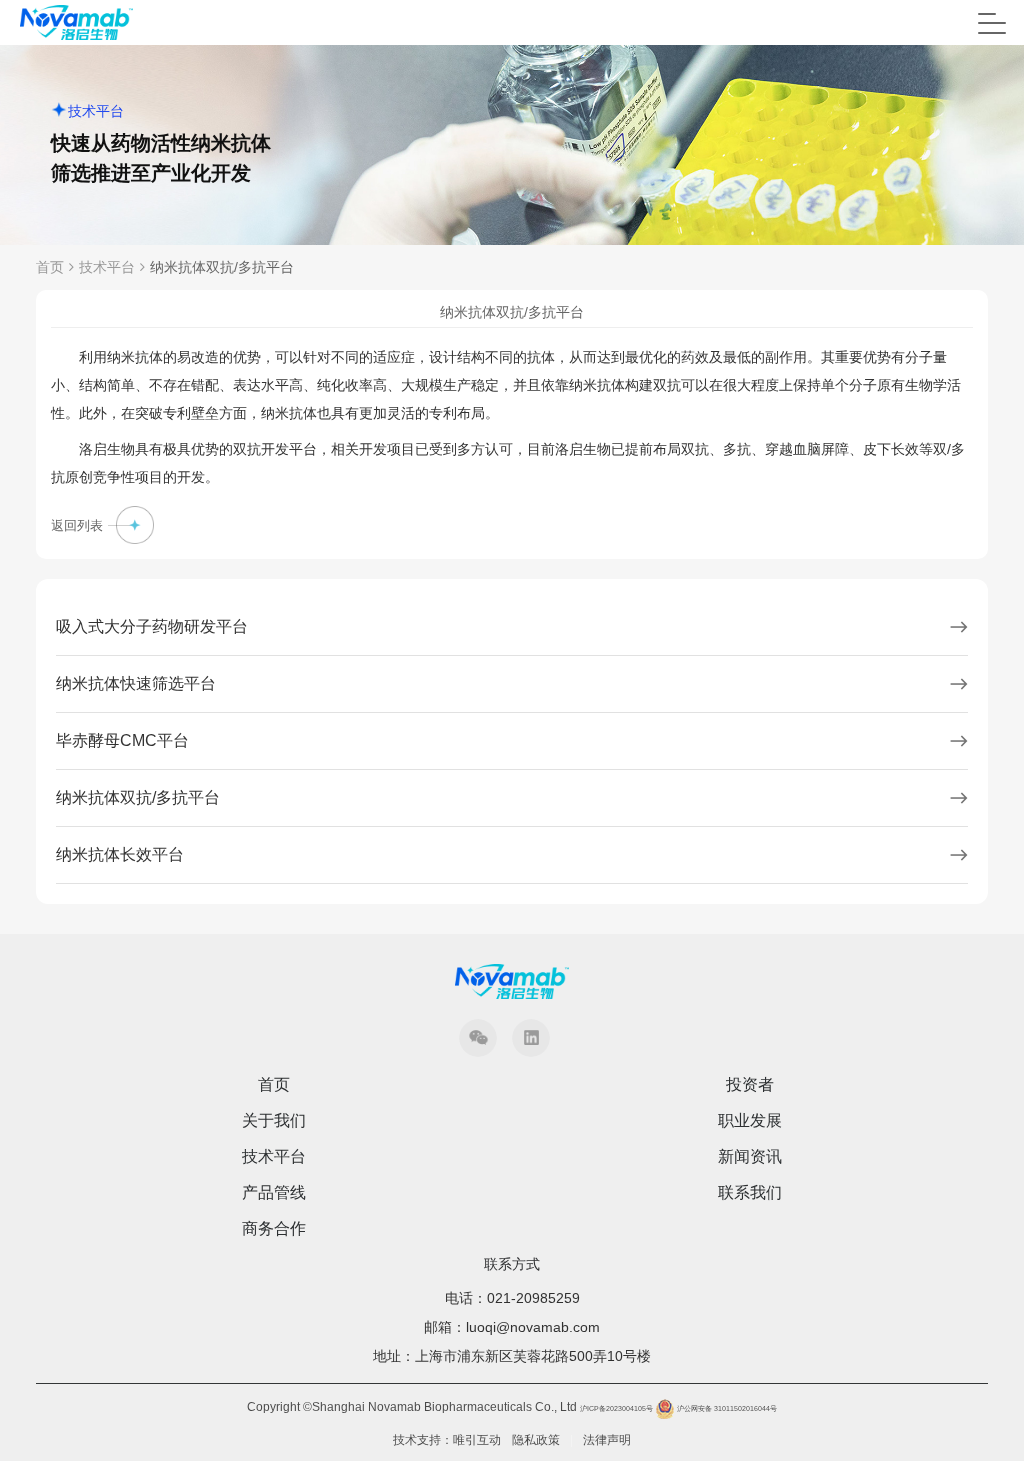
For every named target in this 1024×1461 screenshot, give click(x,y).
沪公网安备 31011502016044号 (726, 1408)
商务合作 (274, 1229)
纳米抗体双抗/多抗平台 (222, 267)
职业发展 (750, 1121)
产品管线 (274, 1193)
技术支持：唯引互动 (447, 1440)
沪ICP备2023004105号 (616, 1408)
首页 (50, 267)
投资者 (750, 1085)
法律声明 (607, 1440)
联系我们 (750, 1193)
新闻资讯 (750, 1157)
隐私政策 (536, 1440)
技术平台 (107, 267)
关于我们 (274, 1121)
